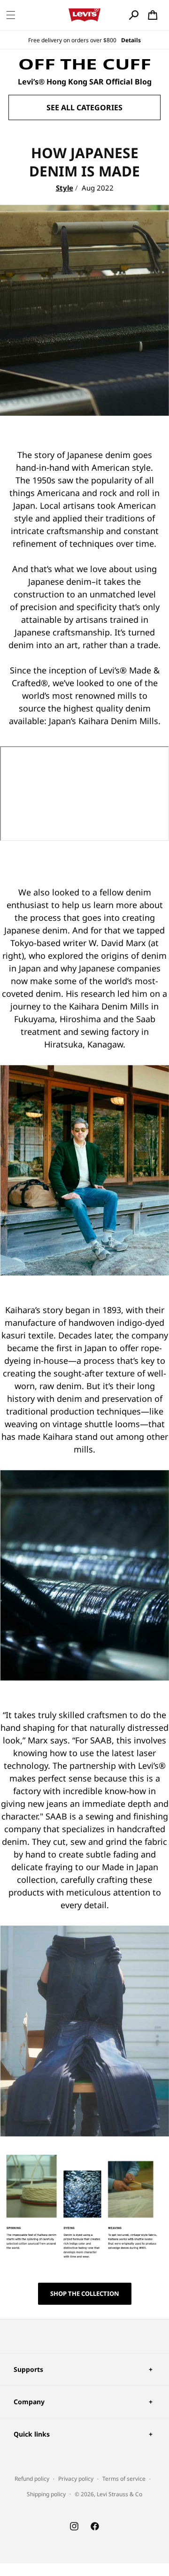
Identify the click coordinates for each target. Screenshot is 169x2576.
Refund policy (32, 2479)
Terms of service (124, 2479)
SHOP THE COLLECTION (85, 2293)
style (65, 188)
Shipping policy (46, 2494)
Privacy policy (76, 2479)
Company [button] (29, 2402)
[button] (11, 15)
